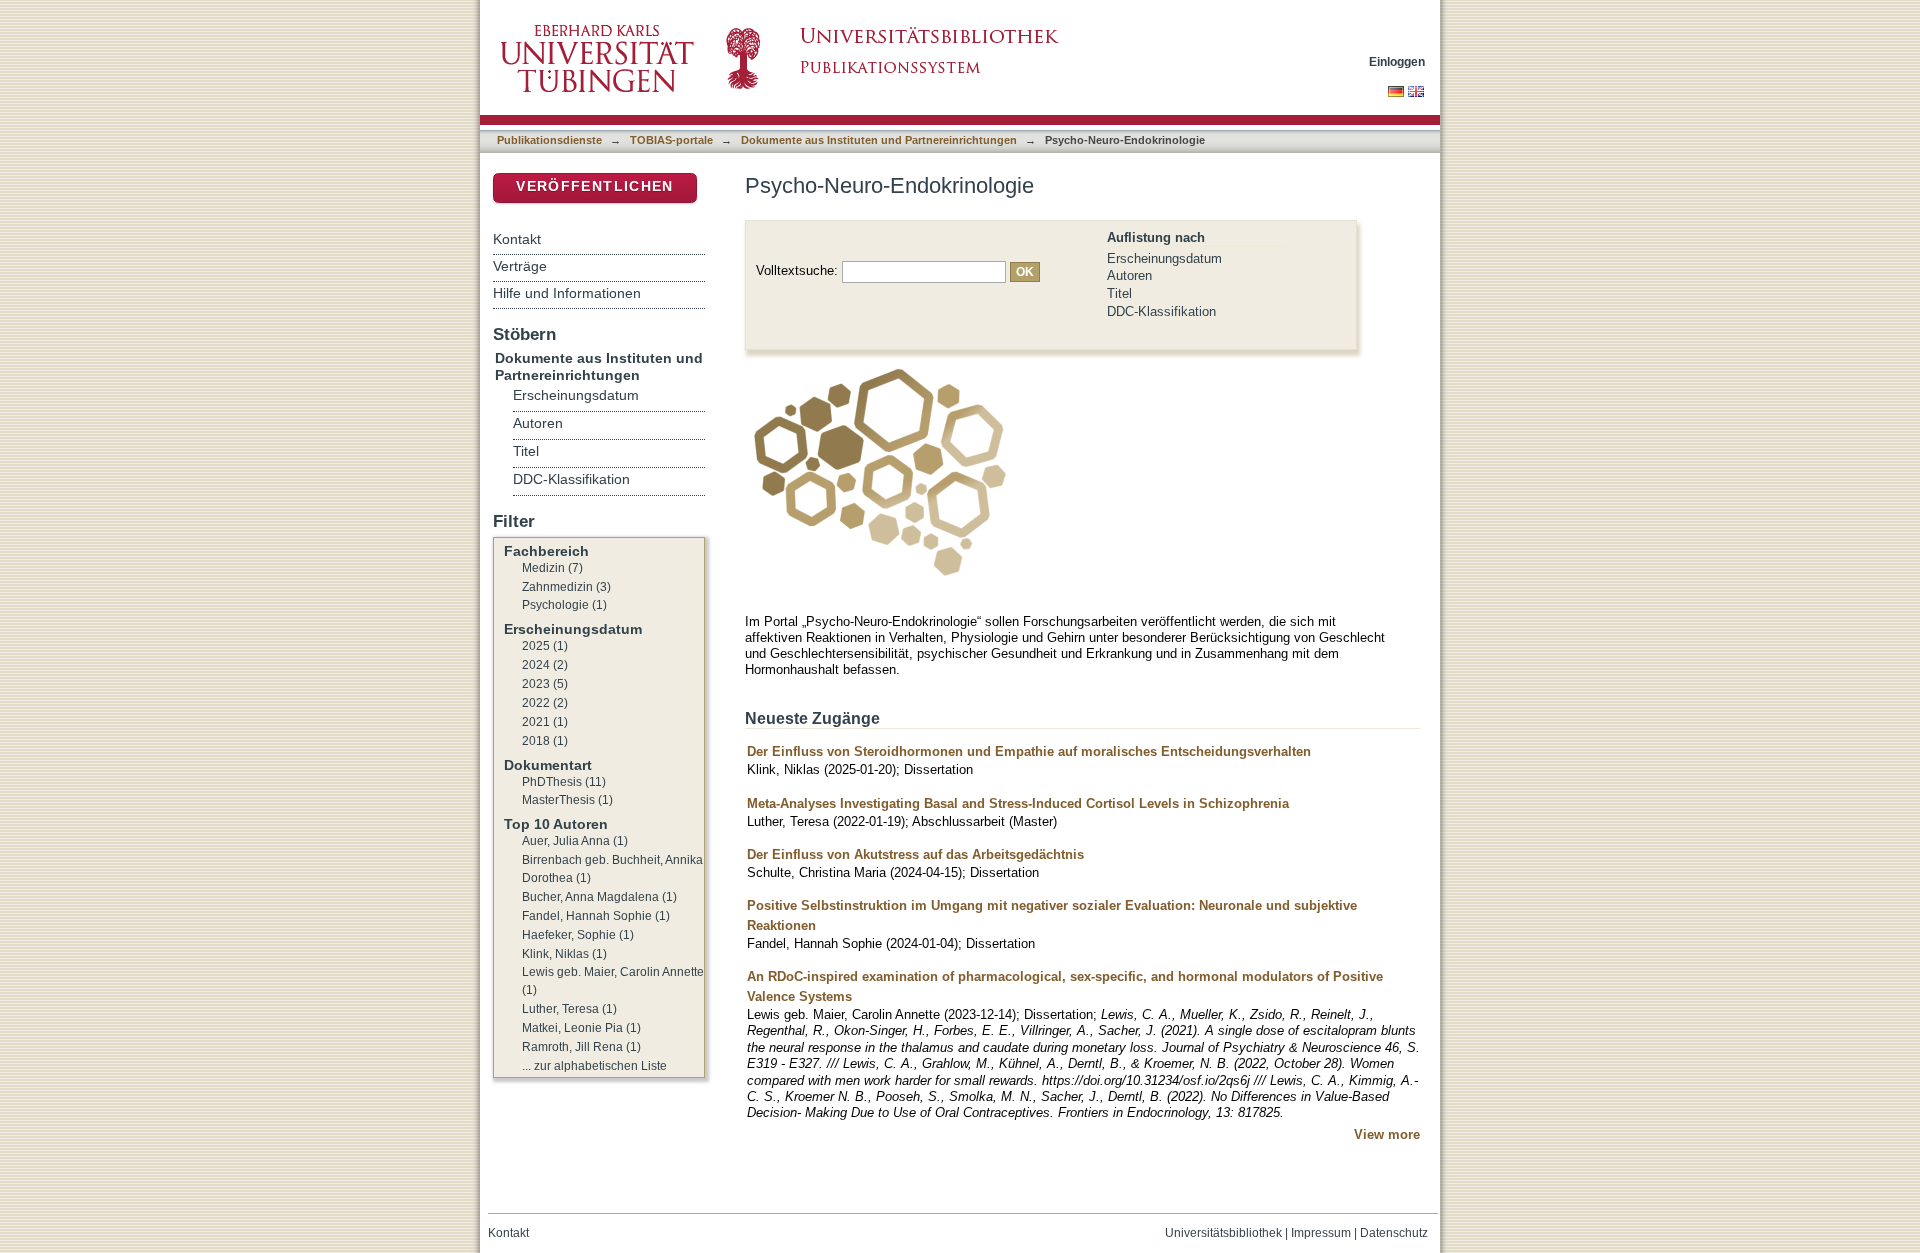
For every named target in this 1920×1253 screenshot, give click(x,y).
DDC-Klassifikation (1161, 311)
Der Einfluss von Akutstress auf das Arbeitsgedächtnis (915, 854)
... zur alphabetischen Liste (594, 1066)
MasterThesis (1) (567, 800)
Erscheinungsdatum (1164, 258)
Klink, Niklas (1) (564, 954)
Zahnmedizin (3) (566, 587)
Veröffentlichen (594, 186)
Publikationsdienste (549, 140)
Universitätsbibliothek (1223, 1233)
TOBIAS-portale (671, 140)
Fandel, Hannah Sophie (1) (596, 916)
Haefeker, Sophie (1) (578, 935)
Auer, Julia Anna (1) (575, 841)
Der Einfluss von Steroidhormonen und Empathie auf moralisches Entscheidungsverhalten (1029, 751)
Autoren (1129, 275)
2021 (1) (545, 722)
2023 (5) (545, 684)
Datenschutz (1394, 1233)
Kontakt (517, 239)
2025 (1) (545, 646)
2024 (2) (545, 665)
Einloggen (1397, 61)
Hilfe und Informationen (567, 293)
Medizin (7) (552, 568)
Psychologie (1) (564, 605)
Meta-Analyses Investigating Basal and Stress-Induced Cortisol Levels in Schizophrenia (1018, 803)
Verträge (520, 266)
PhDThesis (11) (564, 782)
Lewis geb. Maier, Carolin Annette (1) (613, 981)
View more (1387, 1134)
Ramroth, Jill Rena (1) (581, 1047)
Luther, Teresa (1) (569, 1009)
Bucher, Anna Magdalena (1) (599, 897)
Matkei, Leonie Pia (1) (581, 1028)
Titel (1119, 293)
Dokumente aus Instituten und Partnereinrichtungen (879, 140)
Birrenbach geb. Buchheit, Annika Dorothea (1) (612, 869)
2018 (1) (545, 741)
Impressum (1321, 1233)
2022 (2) (545, 703)
